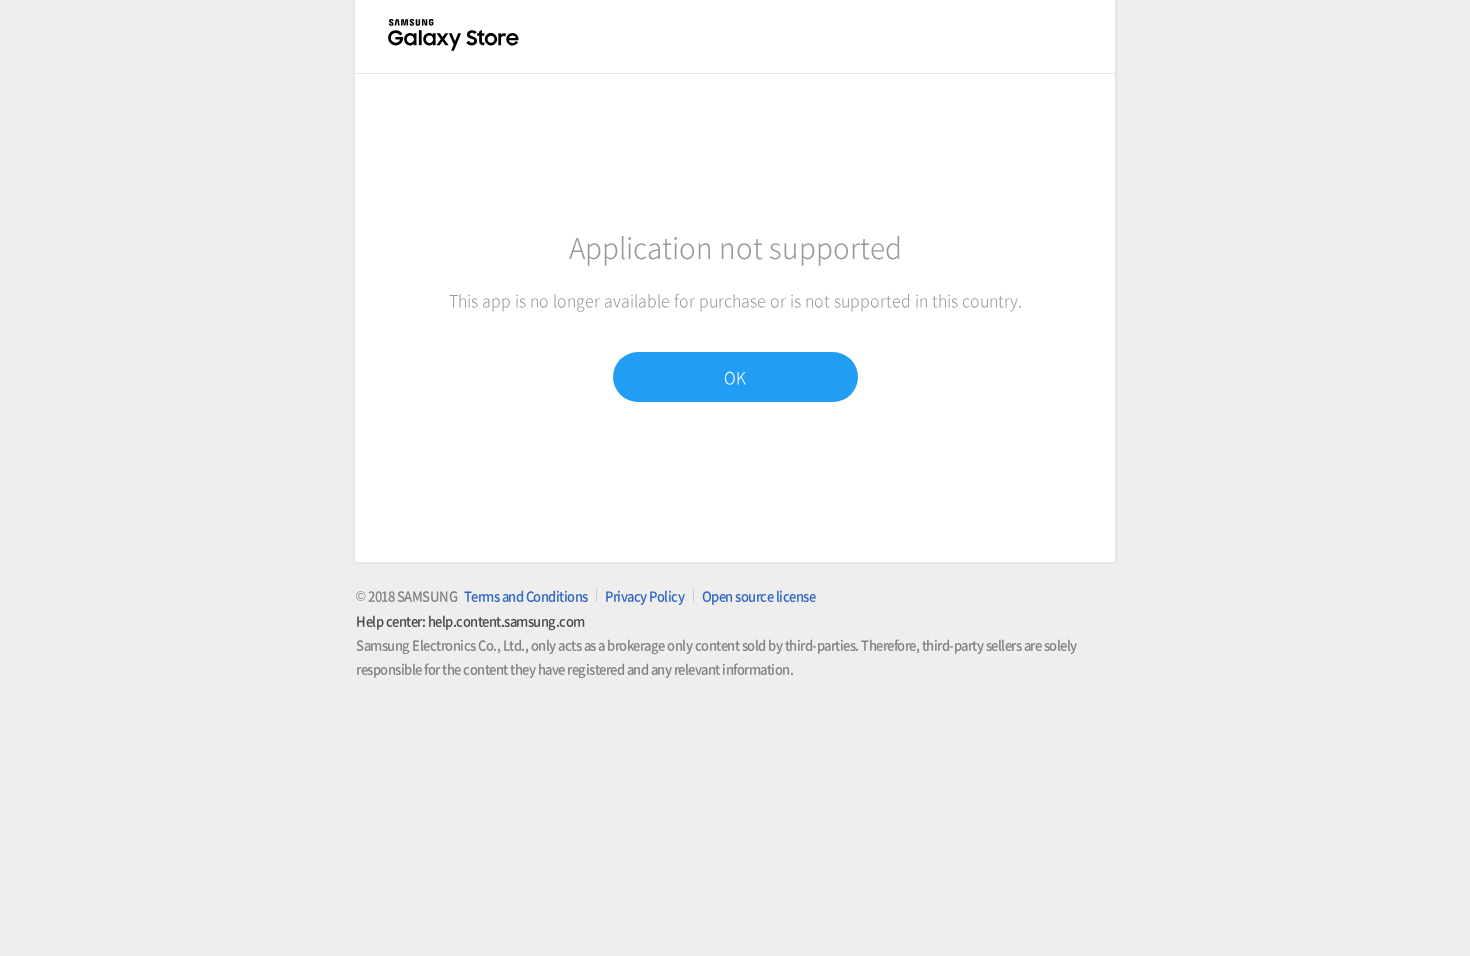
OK (735, 377)
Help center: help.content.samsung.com (470, 620)
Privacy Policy (644, 595)
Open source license (759, 595)
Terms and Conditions (526, 595)
